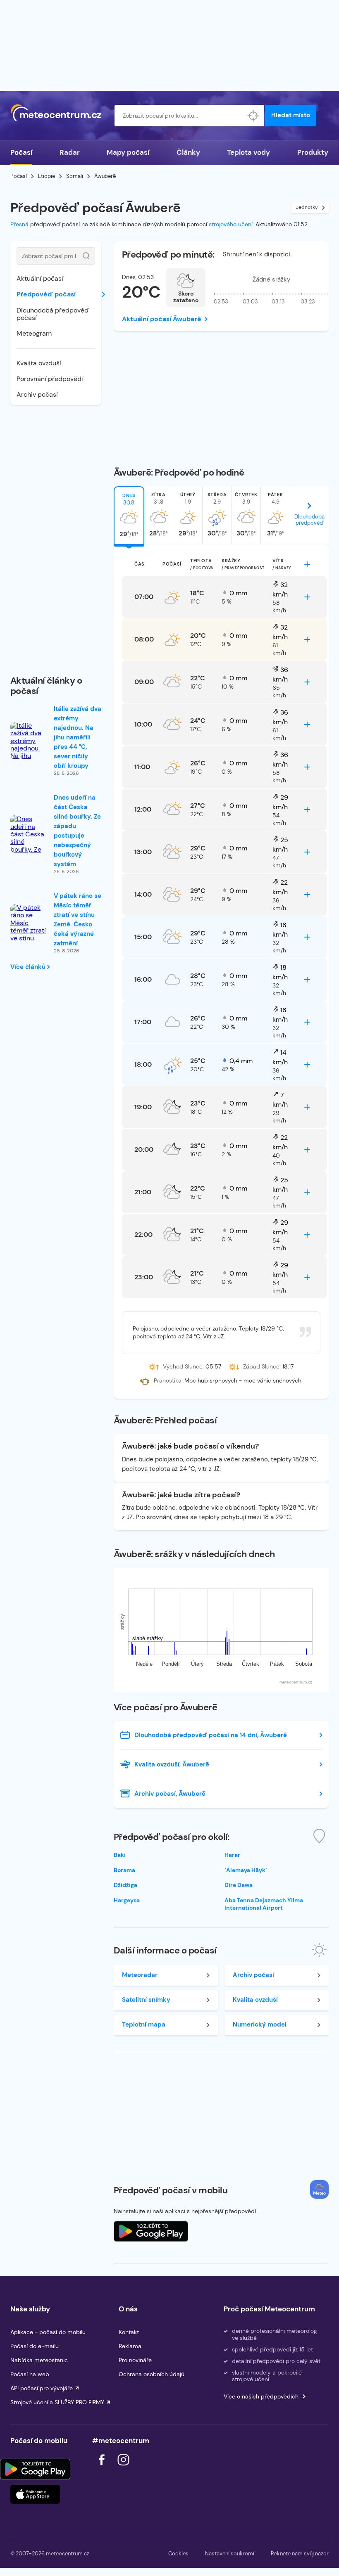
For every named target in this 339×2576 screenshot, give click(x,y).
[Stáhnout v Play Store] (35, 2469)
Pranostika (168, 1380)
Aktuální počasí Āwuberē (162, 319)
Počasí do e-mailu (35, 2346)
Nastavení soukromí (230, 2554)
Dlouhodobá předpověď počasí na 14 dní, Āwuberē (211, 1735)
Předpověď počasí (46, 294)
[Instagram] (123, 2468)
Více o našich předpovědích (261, 2396)
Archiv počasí (37, 394)
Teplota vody (248, 152)
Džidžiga (125, 1885)
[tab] (129, 515)
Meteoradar (140, 1975)
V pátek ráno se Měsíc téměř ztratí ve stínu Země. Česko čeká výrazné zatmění (78, 920)
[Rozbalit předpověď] (307, 564)
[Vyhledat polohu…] (253, 116)
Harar (232, 1855)
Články (188, 152)
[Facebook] (103, 2468)
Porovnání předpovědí (50, 379)
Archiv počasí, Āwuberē (170, 1794)
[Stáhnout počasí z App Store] (151, 2231)
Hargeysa (127, 1900)
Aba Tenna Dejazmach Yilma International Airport (264, 1904)
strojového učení (231, 224)
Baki (120, 1855)
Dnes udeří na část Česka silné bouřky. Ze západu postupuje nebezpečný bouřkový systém (77, 831)
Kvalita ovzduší (39, 363)
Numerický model (260, 2024)
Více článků (29, 967)
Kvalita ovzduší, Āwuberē (172, 1764)
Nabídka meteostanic (39, 2360)
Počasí (21, 152)
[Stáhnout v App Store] (35, 2494)
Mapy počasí (128, 152)
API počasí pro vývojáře (42, 2388)
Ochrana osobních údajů (152, 2374)
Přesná (19, 224)
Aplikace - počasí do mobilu (48, 2332)
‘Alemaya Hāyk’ (246, 1870)
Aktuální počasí (40, 278)
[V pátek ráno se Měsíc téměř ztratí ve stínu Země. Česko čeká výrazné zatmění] (29, 938)
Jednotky (307, 207)
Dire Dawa (239, 1885)
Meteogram (34, 333)
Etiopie (47, 176)
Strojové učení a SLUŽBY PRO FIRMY (57, 2402)
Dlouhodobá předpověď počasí (53, 314)
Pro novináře (135, 2360)
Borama (124, 1870)
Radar (70, 152)
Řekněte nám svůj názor (300, 2554)
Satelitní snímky (146, 2000)
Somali (75, 176)
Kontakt (129, 2332)
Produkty (313, 152)
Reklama (130, 2346)
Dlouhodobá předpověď (309, 520)
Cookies (178, 2554)
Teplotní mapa (144, 2024)
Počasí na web (30, 2374)
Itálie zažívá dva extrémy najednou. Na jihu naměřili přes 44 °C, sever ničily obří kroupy (78, 737)
